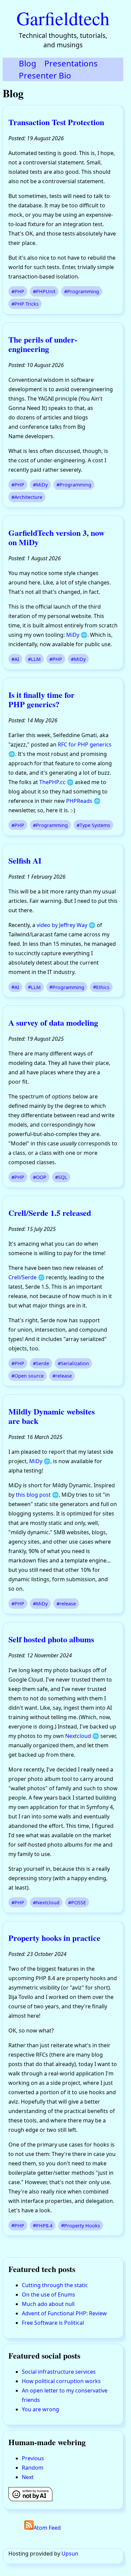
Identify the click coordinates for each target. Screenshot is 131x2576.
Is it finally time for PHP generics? (41, 699)
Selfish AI (25, 860)
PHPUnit (46, 291)
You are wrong (40, 2409)
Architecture (28, 497)
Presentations (71, 63)
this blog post (33, 1495)
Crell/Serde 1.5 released (50, 1213)
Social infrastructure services (59, 2372)
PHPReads (79, 801)
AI (17, 659)
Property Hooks (82, 2225)
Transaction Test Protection (56, 122)
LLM (36, 659)
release (64, 1376)
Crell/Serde (23, 1277)
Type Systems (95, 825)
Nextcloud (78, 1736)
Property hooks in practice (54, 1938)
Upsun (70, 2554)
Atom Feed (47, 2528)
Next (28, 2477)
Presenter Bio (45, 75)
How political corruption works (61, 2381)
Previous (33, 2458)
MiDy (42, 485)
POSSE (79, 1902)
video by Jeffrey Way (62, 925)
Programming (83, 291)
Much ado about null (48, 2304)
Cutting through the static (55, 2285)
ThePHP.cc (52, 782)
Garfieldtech (63, 18)
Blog (28, 63)
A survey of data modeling (53, 1022)
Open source (29, 1376)
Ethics (103, 987)
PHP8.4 (44, 2225)
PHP (19, 291)
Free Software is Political (53, 2323)
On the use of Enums (49, 2295)
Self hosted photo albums (51, 1639)
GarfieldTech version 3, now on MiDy (56, 537)
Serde (42, 1363)
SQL (63, 1177)
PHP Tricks (27, 304)
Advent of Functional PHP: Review (64, 2313)
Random (33, 2468)
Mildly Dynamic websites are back (52, 1416)
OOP (41, 1177)
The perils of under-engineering (43, 344)
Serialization (75, 1363)
